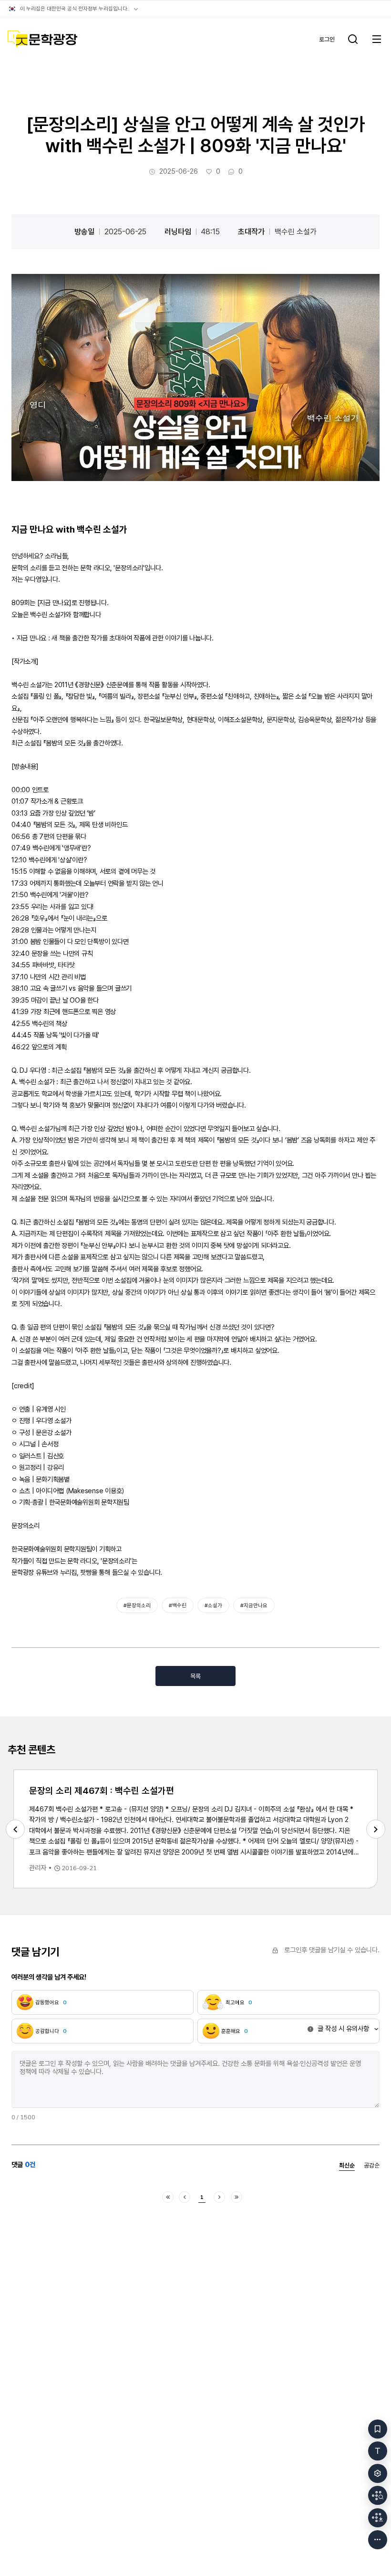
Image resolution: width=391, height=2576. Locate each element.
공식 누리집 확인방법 (136, 9)
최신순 (347, 2166)
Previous (15, 1829)
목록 (195, 1676)
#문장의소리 (137, 1605)
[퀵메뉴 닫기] (378, 2540)
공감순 (372, 2166)
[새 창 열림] (378, 2495)
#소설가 (213, 1605)
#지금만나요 (254, 1605)
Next (376, 1829)
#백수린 (178, 1605)
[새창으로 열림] (195, 377)
